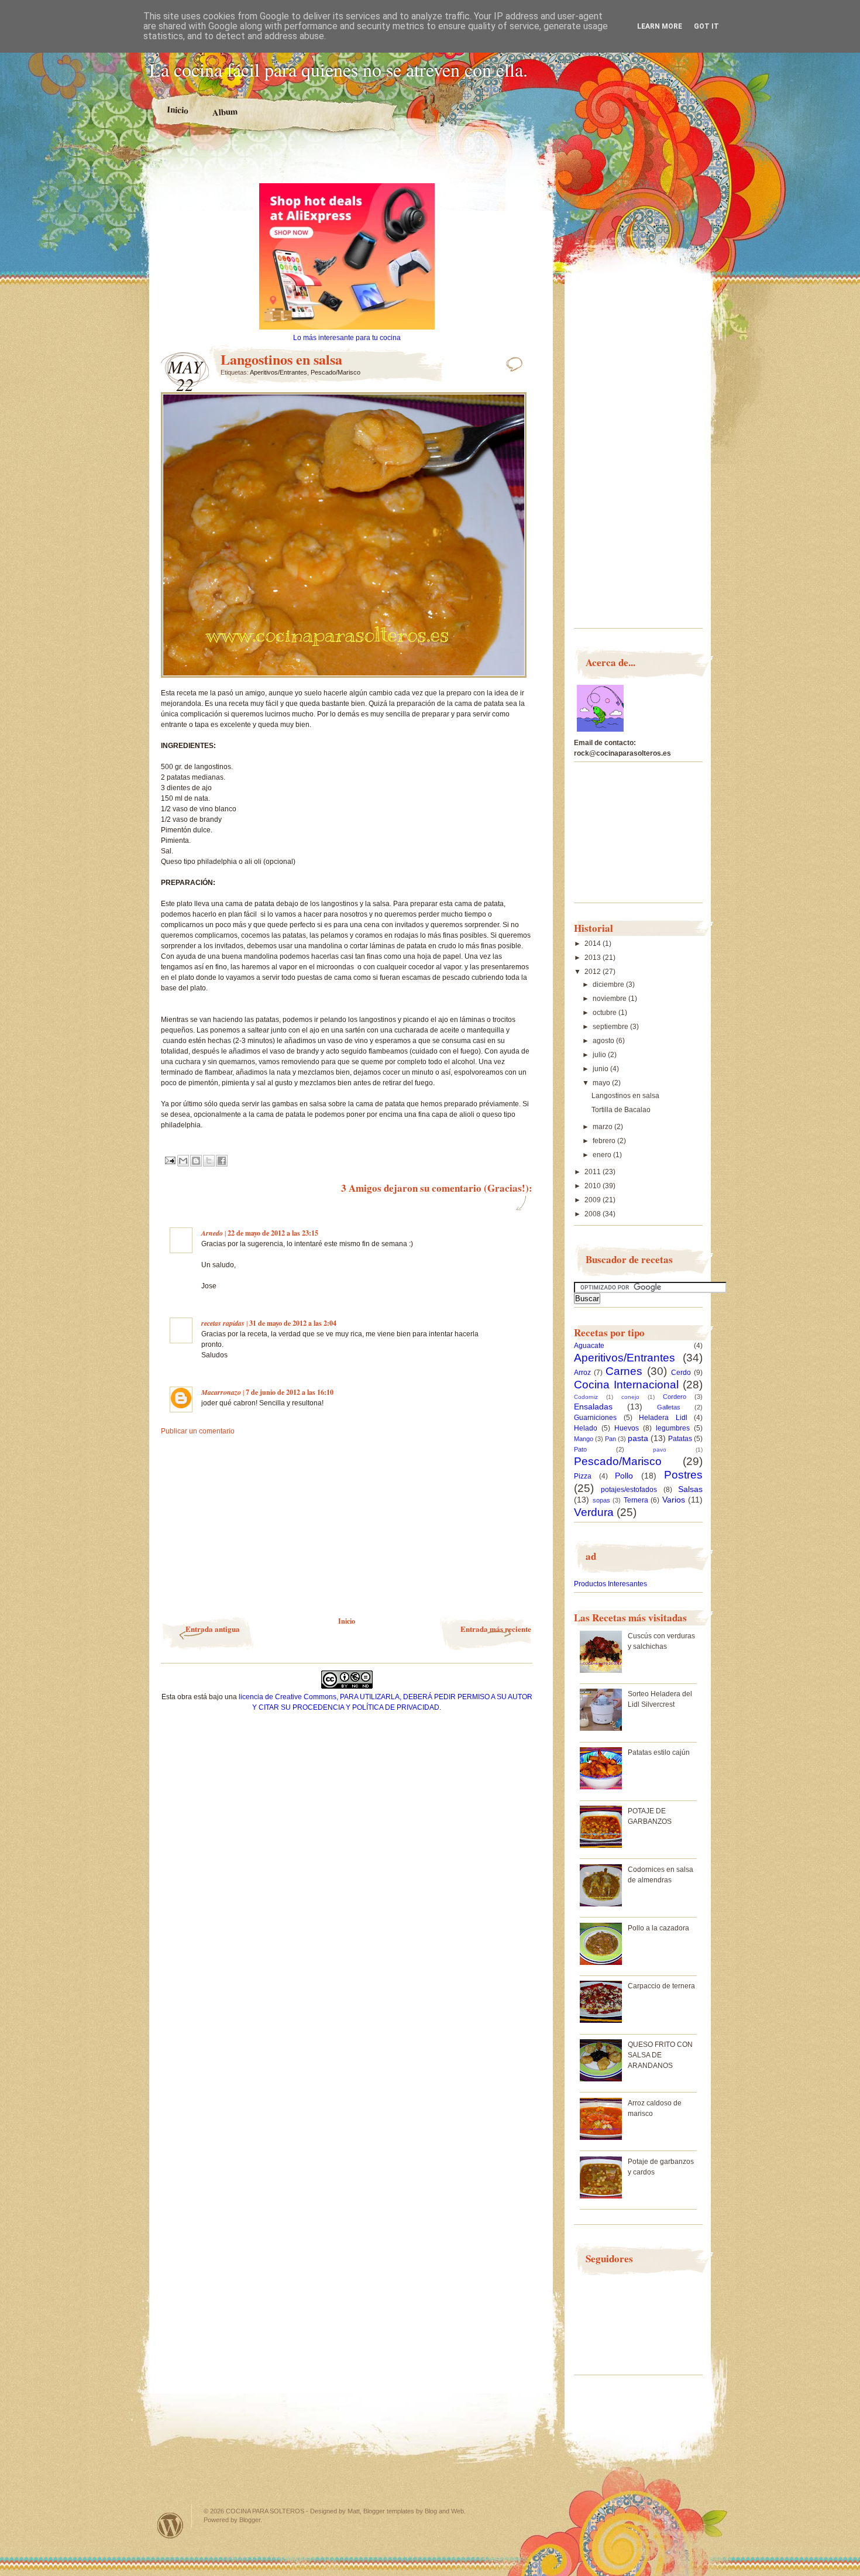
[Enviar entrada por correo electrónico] (169, 1160)
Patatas (680, 1439)
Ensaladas (593, 1407)
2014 (594, 944)
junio (601, 1069)
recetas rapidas (223, 1323)
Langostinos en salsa (625, 1096)
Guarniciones (595, 1418)
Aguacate (589, 1346)
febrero (605, 1141)
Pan (610, 1439)
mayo (602, 1083)
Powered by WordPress (170, 2525)
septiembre (611, 1027)
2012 (594, 972)
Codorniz (586, 1397)
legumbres (673, 1428)
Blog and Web (444, 2511)
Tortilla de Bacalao (621, 1110)
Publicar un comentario (198, 1431)
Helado (586, 1428)
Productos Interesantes (610, 1584)
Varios (674, 1500)
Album (225, 112)
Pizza (583, 1476)
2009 (594, 1200)
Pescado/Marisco (336, 372)
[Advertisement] (347, 163)
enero (603, 1155)
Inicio (178, 110)
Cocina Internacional (626, 1385)
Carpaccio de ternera (661, 1986)
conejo (630, 1397)
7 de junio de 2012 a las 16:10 (290, 1392)
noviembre (610, 999)
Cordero (675, 1397)
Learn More (660, 26)
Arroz (582, 1373)
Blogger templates (389, 2511)
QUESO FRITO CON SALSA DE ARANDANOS (660, 2055)
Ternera (636, 1500)
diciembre (609, 985)
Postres (683, 1475)
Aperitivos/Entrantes (278, 372)
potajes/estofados (629, 1490)
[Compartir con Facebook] (222, 1161)
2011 (594, 1172)
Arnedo (212, 1233)
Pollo (624, 1476)
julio (600, 1055)
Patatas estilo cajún (659, 1752)
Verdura (594, 1512)
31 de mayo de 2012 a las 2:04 (293, 1323)
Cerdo (681, 1373)
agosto (604, 1041)
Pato (580, 1449)
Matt (354, 2511)
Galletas (669, 1407)
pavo (660, 1450)
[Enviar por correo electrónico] (183, 1161)
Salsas (690, 1489)
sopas (601, 1500)
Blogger (250, 2520)
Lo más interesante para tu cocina (347, 338)
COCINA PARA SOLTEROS (265, 2511)
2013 (594, 958)
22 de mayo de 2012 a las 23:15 (273, 1233)
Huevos (627, 1428)
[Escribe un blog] (196, 1161)
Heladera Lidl (663, 1418)
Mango (584, 1439)
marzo (603, 1127)
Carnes (624, 1371)
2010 (594, 1186)
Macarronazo (221, 1392)
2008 (594, 1214)
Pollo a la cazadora (658, 1928)
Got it (706, 26)
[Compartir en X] (209, 1161)
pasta (638, 1438)
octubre (606, 1013)
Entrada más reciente (496, 1629)
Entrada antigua (213, 1629)
